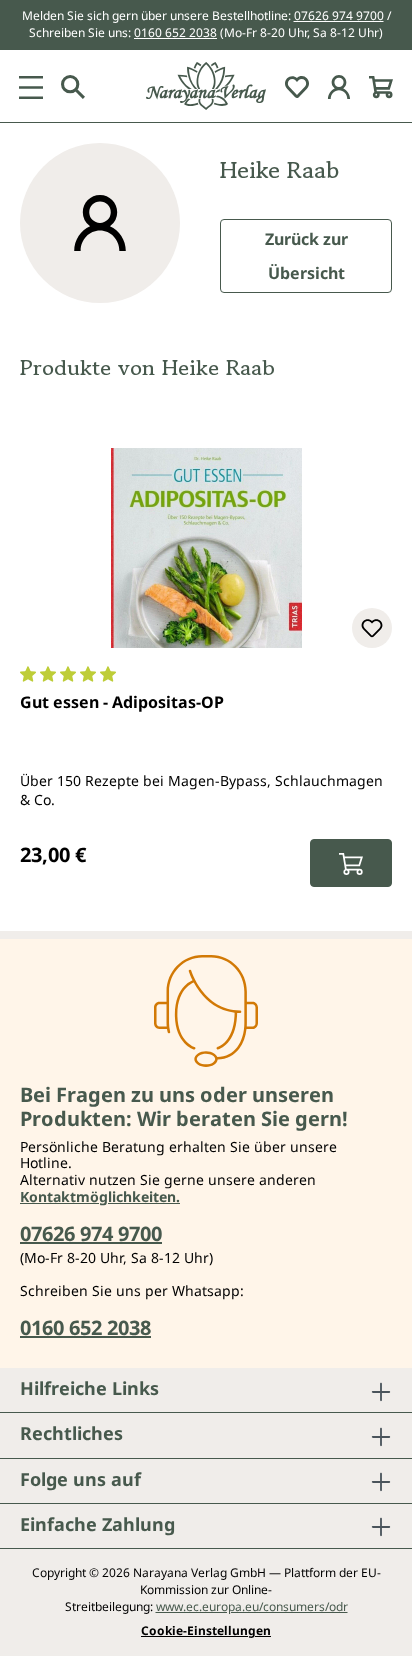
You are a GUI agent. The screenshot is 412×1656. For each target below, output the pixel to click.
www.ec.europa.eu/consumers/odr (252, 1606)
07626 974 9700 (339, 15)
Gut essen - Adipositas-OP (122, 702)
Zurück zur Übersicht (306, 256)
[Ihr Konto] (339, 86)
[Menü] (31, 86)
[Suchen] (73, 86)
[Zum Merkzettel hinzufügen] (372, 628)
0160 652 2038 (175, 32)
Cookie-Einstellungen (206, 1631)
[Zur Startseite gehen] (206, 86)
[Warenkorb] (381, 86)
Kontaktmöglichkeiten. (100, 1196)
